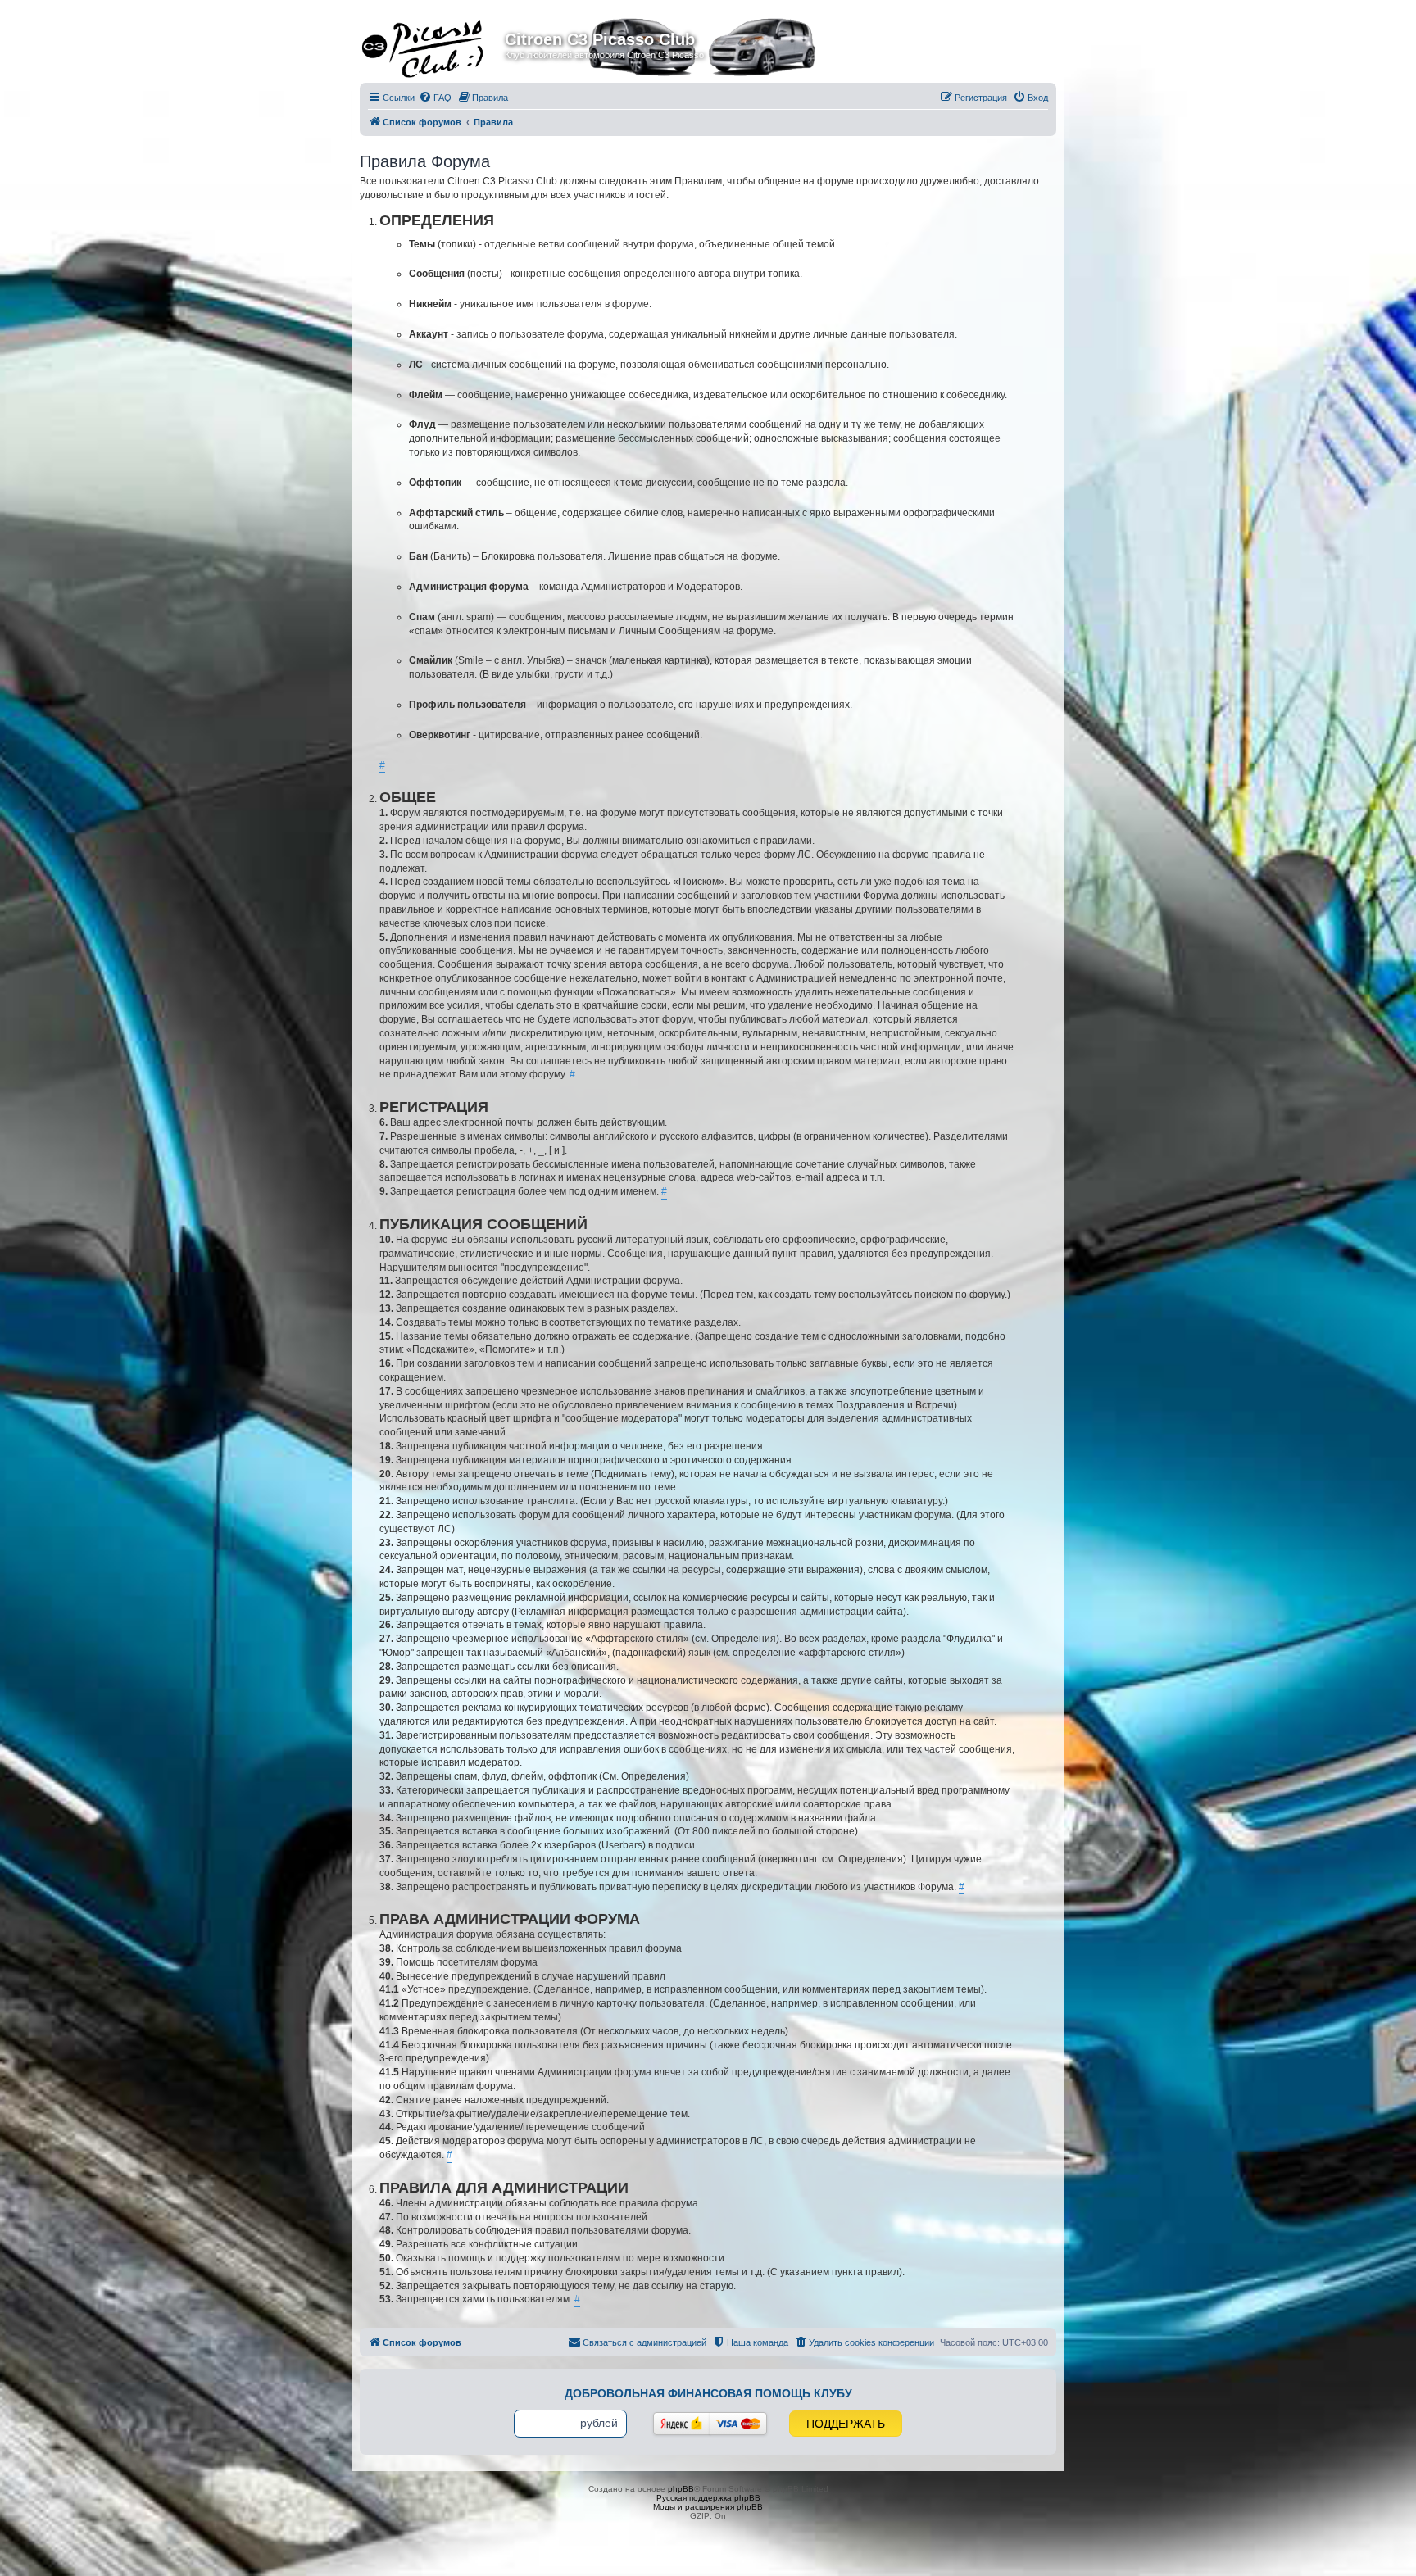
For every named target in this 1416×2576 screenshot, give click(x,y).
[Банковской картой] (738, 2424)
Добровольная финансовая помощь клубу (708, 2393)
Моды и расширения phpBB (708, 2507)
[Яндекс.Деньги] (682, 2424)
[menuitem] (435, 98)
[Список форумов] (434, 44)
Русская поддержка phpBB (708, 2498)
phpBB (681, 2489)
